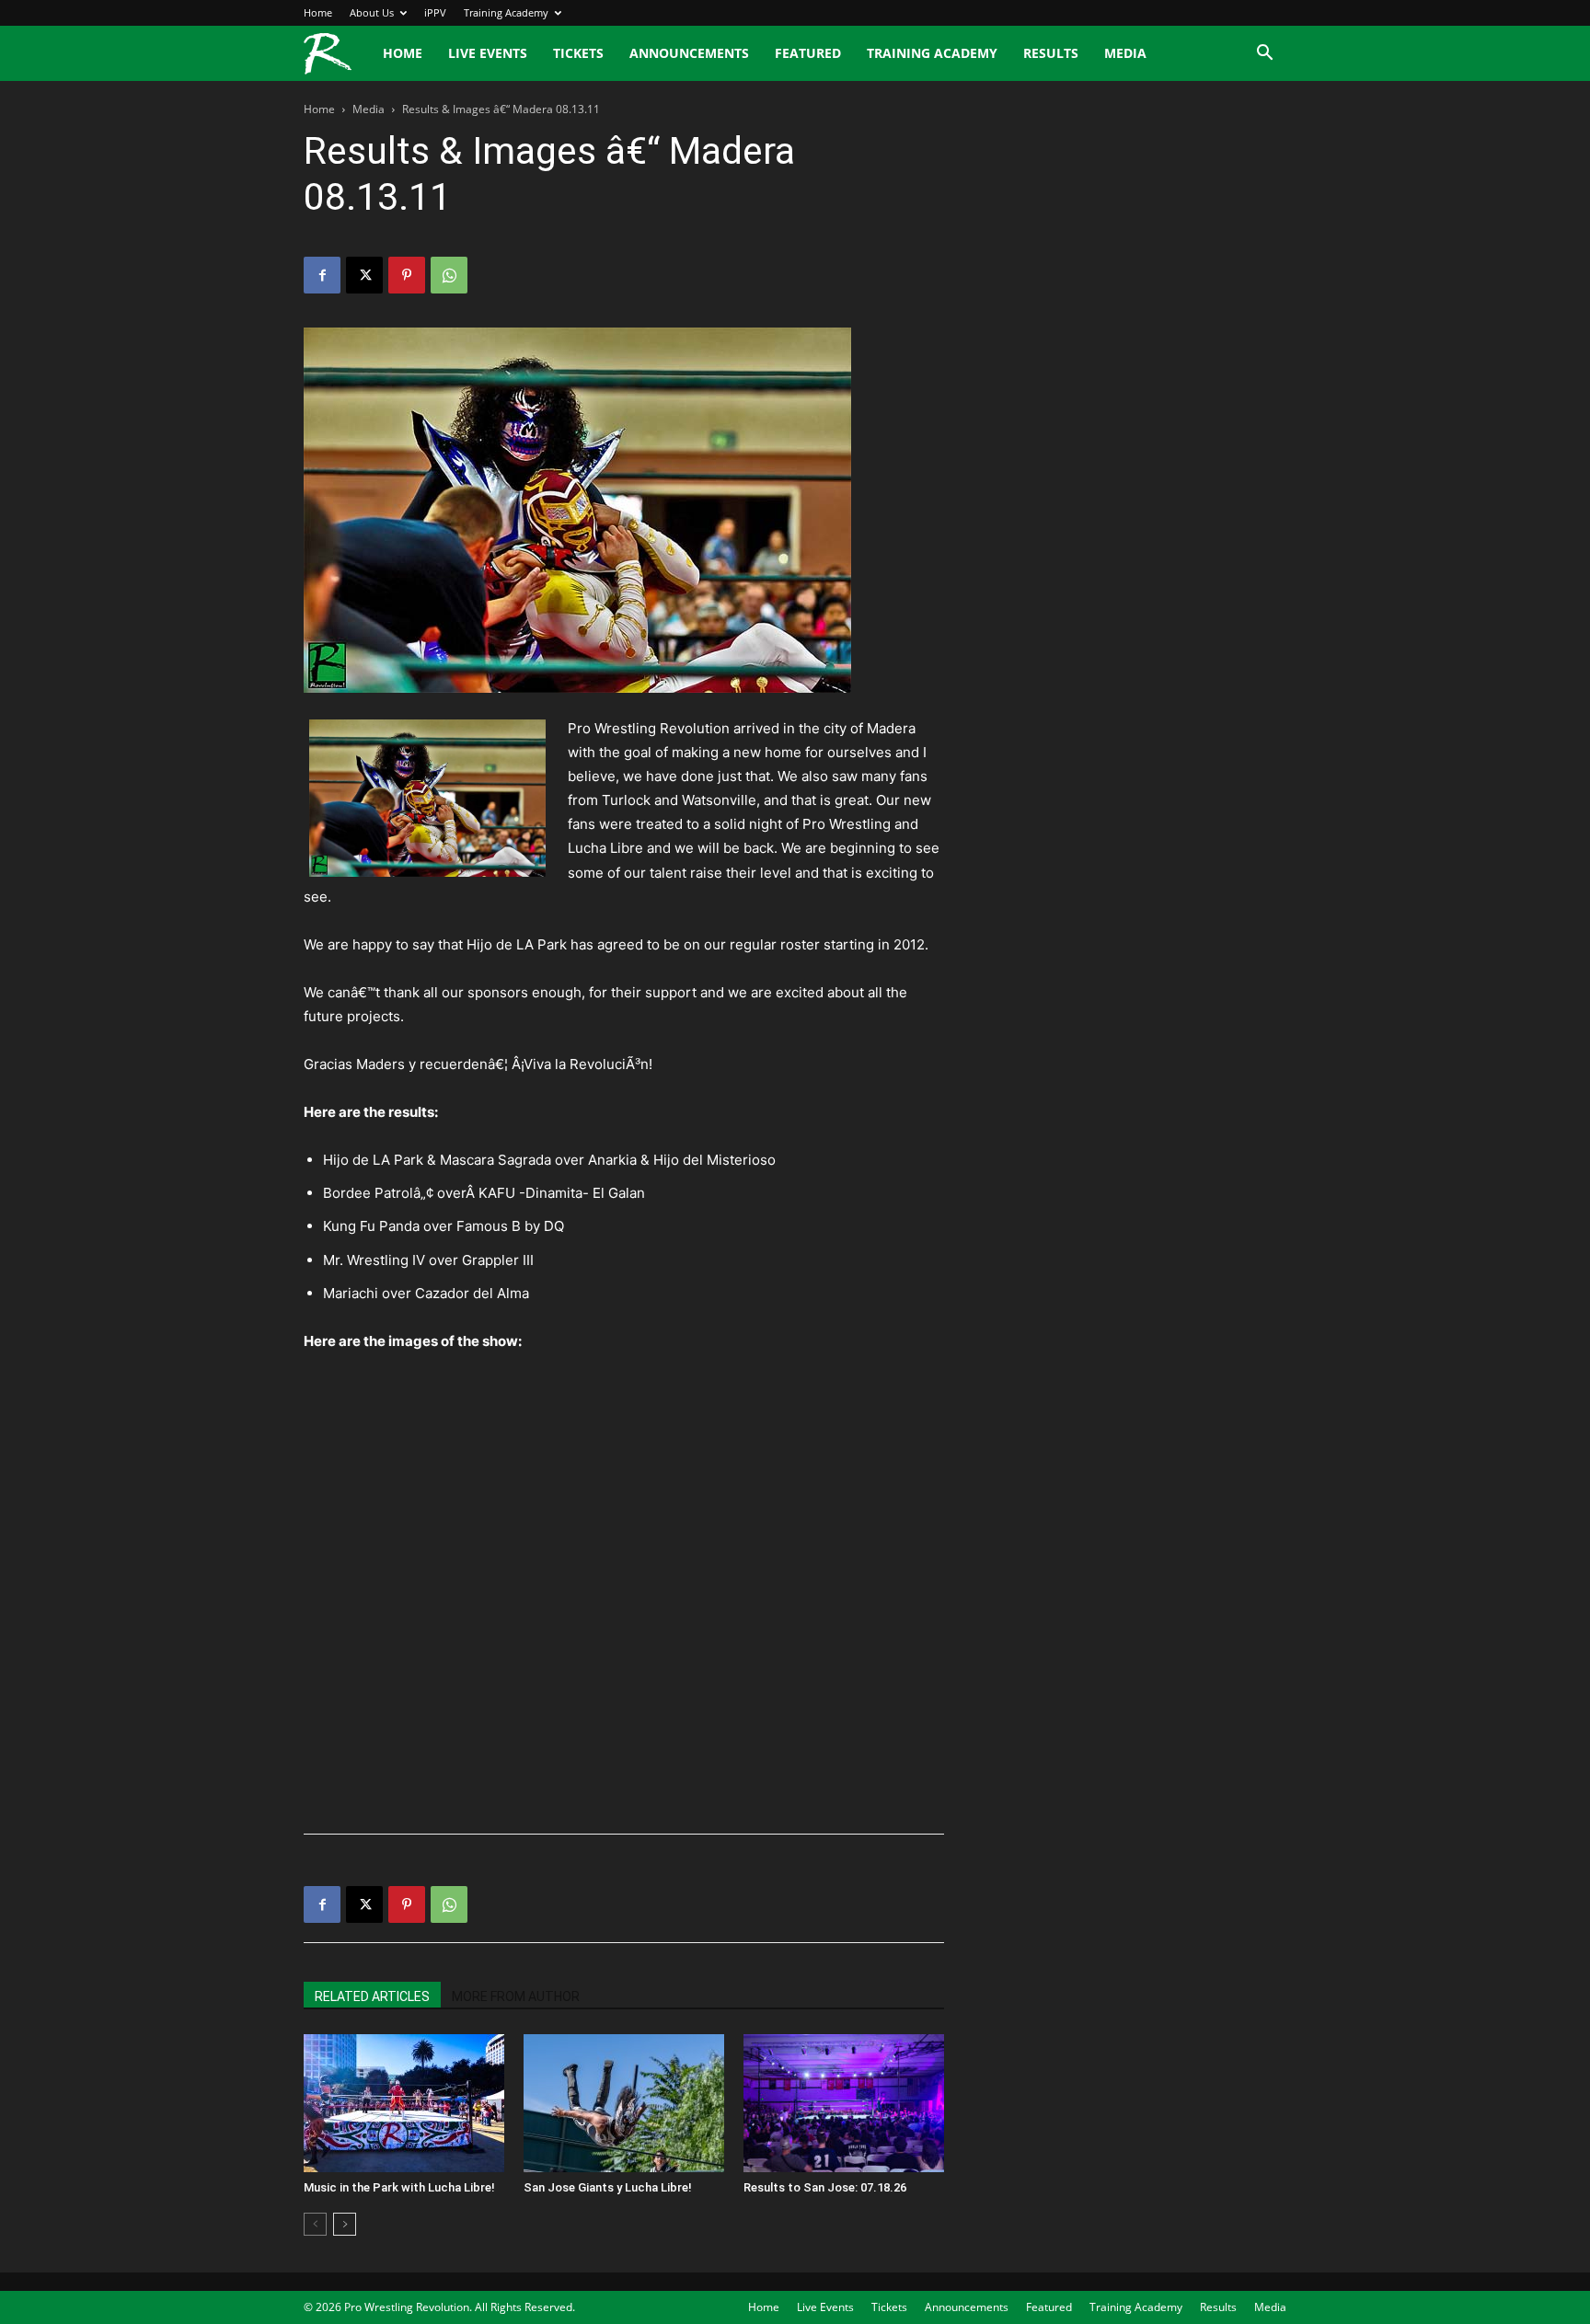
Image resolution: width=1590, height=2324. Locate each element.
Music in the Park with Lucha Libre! (399, 2187)
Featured (808, 53)
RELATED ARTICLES (372, 1996)
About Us (372, 12)
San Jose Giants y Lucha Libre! (608, 2187)
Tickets (578, 53)
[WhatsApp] (449, 275)
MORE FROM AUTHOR (516, 1996)
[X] (364, 275)
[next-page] (345, 2224)
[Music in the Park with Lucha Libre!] (404, 2103)
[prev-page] (315, 2224)
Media (1125, 53)
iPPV (435, 12)
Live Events (488, 53)
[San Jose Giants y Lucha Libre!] (624, 2103)
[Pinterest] (407, 275)
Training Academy (506, 12)
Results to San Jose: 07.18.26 (825, 2187)
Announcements (689, 53)
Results (1051, 53)
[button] (1264, 55)
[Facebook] (322, 275)
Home (318, 12)
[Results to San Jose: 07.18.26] (844, 2103)
